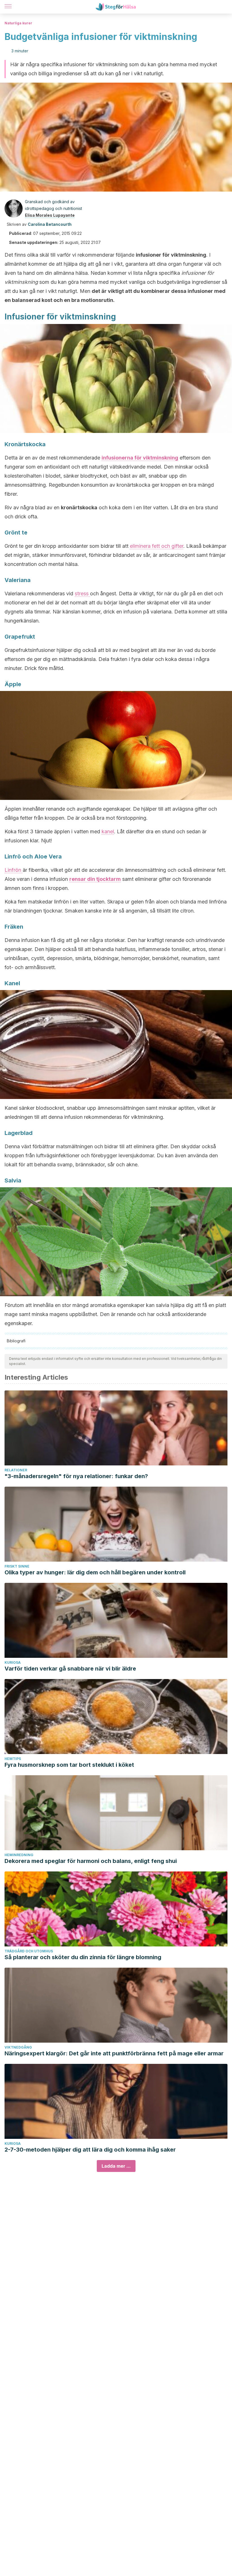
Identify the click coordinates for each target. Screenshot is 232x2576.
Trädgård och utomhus (29, 1951)
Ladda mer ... (116, 2166)
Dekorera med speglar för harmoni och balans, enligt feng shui (91, 1861)
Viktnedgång (18, 2047)
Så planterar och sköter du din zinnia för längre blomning (83, 1957)
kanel (108, 831)
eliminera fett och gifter (157, 546)
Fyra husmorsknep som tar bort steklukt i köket (69, 1765)
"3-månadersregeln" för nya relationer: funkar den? (76, 1476)
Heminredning (19, 1855)
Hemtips (13, 1759)
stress (82, 593)
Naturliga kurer (18, 23)
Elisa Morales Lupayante (50, 215)
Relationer (16, 1470)
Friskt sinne (17, 1566)
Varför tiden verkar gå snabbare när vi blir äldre (70, 1669)
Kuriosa (13, 1662)
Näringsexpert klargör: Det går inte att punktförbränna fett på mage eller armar (114, 2053)
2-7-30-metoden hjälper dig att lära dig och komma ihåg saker (90, 2150)
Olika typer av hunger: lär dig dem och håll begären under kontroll (95, 1572)
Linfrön (14, 870)
